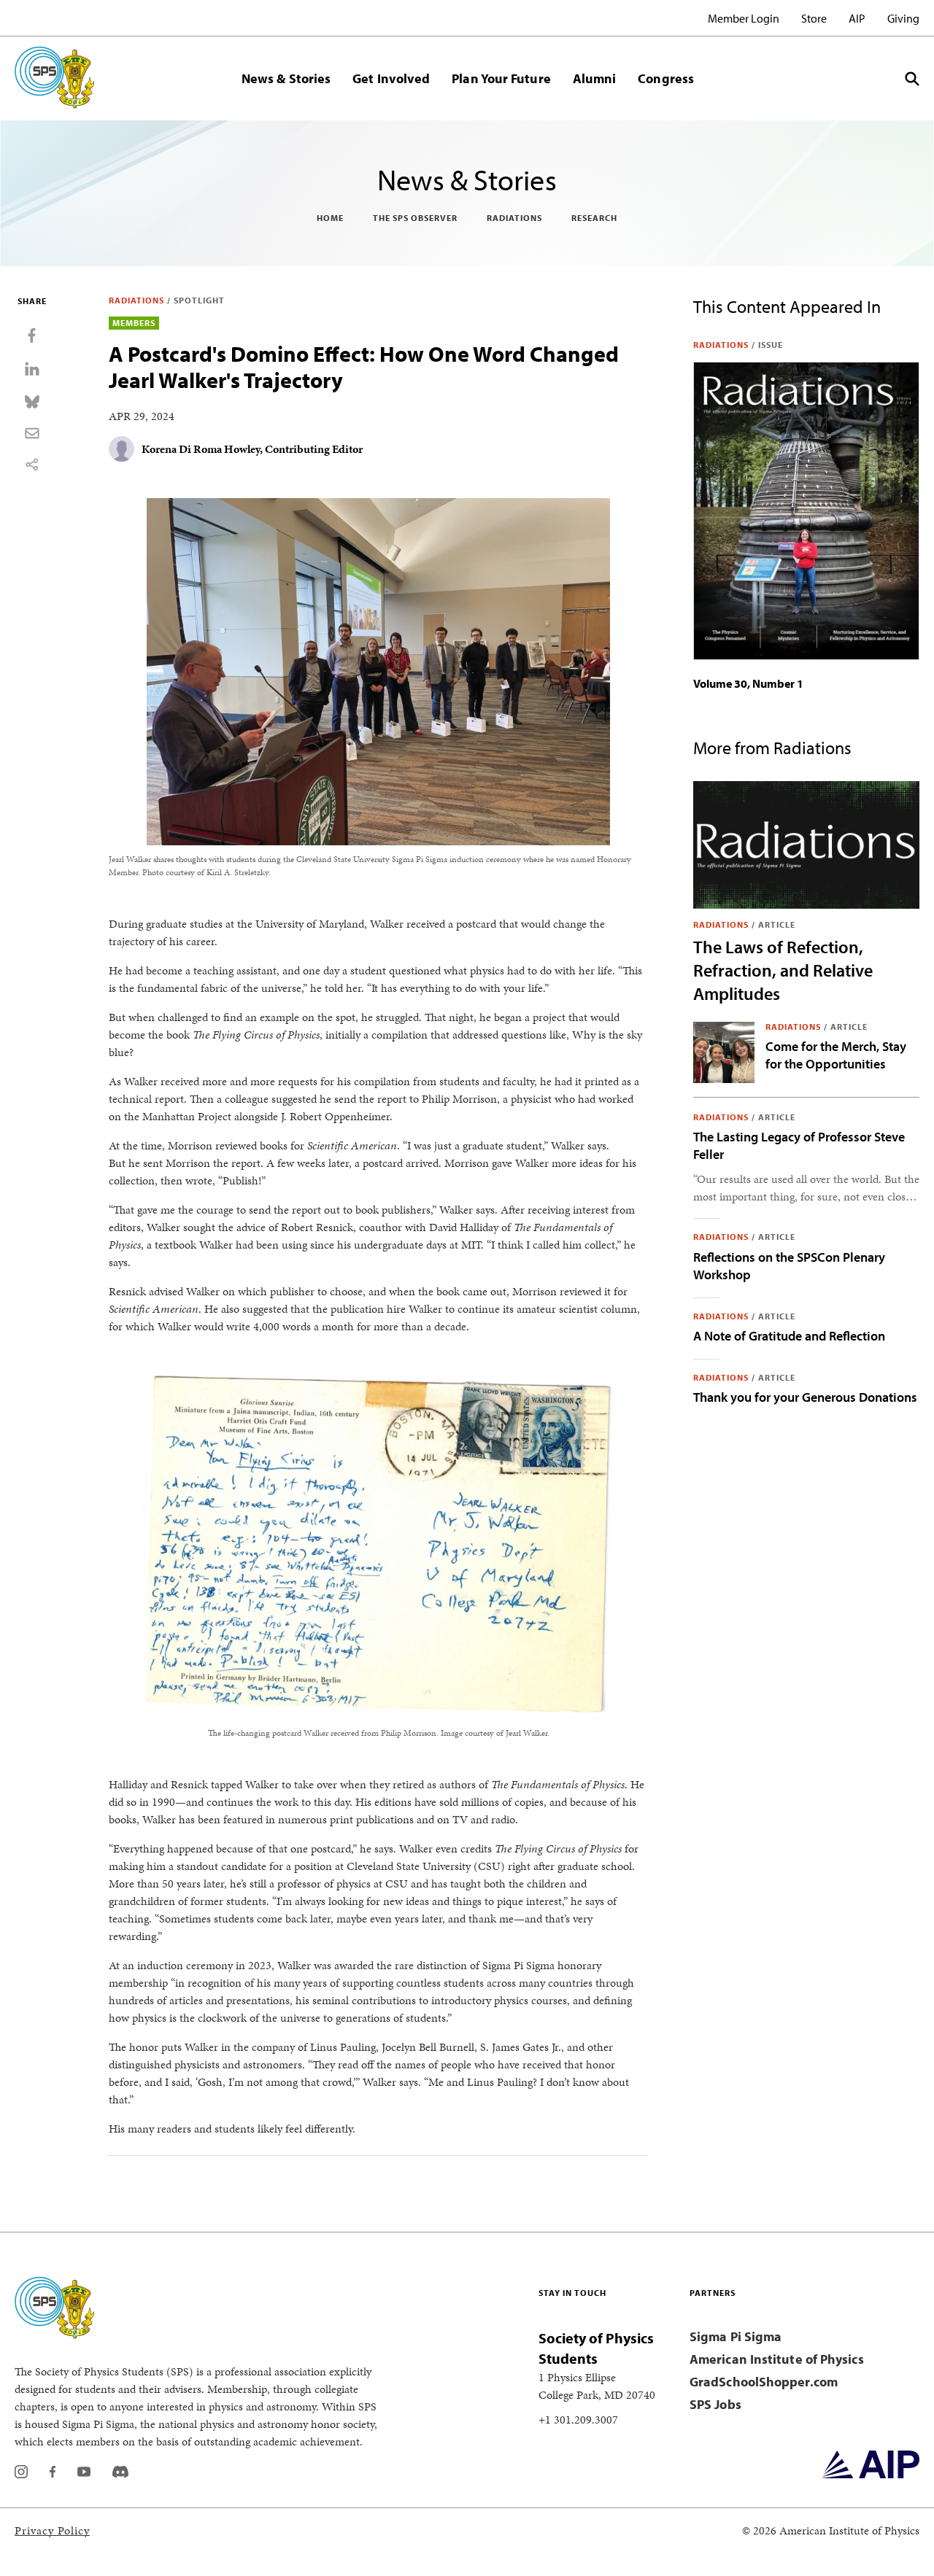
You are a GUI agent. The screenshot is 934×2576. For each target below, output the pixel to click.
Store (814, 18)
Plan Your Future (501, 78)
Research (594, 218)
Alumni (595, 78)
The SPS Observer (415, 218)
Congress (666, 78)
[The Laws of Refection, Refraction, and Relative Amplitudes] (806, 845)
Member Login (744, 18)
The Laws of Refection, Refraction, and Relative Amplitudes (783, 970)
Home (330, 218)
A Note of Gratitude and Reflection (789, 1336)
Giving (903, 18)
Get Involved (391, 78)
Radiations (514, 218)
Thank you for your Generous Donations (805, 1397)
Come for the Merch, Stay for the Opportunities (836, 1055)
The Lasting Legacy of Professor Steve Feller (799, 1145)
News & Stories (286, 78)
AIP (857, 18)
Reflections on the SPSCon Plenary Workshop (789, 1266)
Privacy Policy (52, 2530)
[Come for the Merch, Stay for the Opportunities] (724, 1052)
